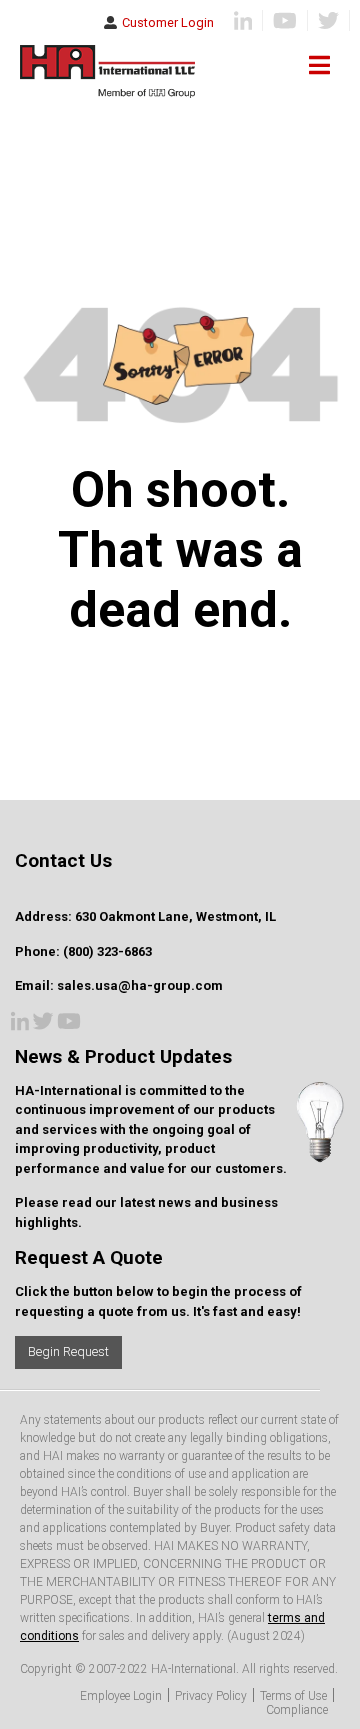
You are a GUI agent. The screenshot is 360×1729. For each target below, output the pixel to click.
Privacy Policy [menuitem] (211, 1696)
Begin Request (68, 1351)
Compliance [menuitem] (297, 1710)
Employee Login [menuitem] (121, 1696)
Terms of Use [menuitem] (293, 1696)
